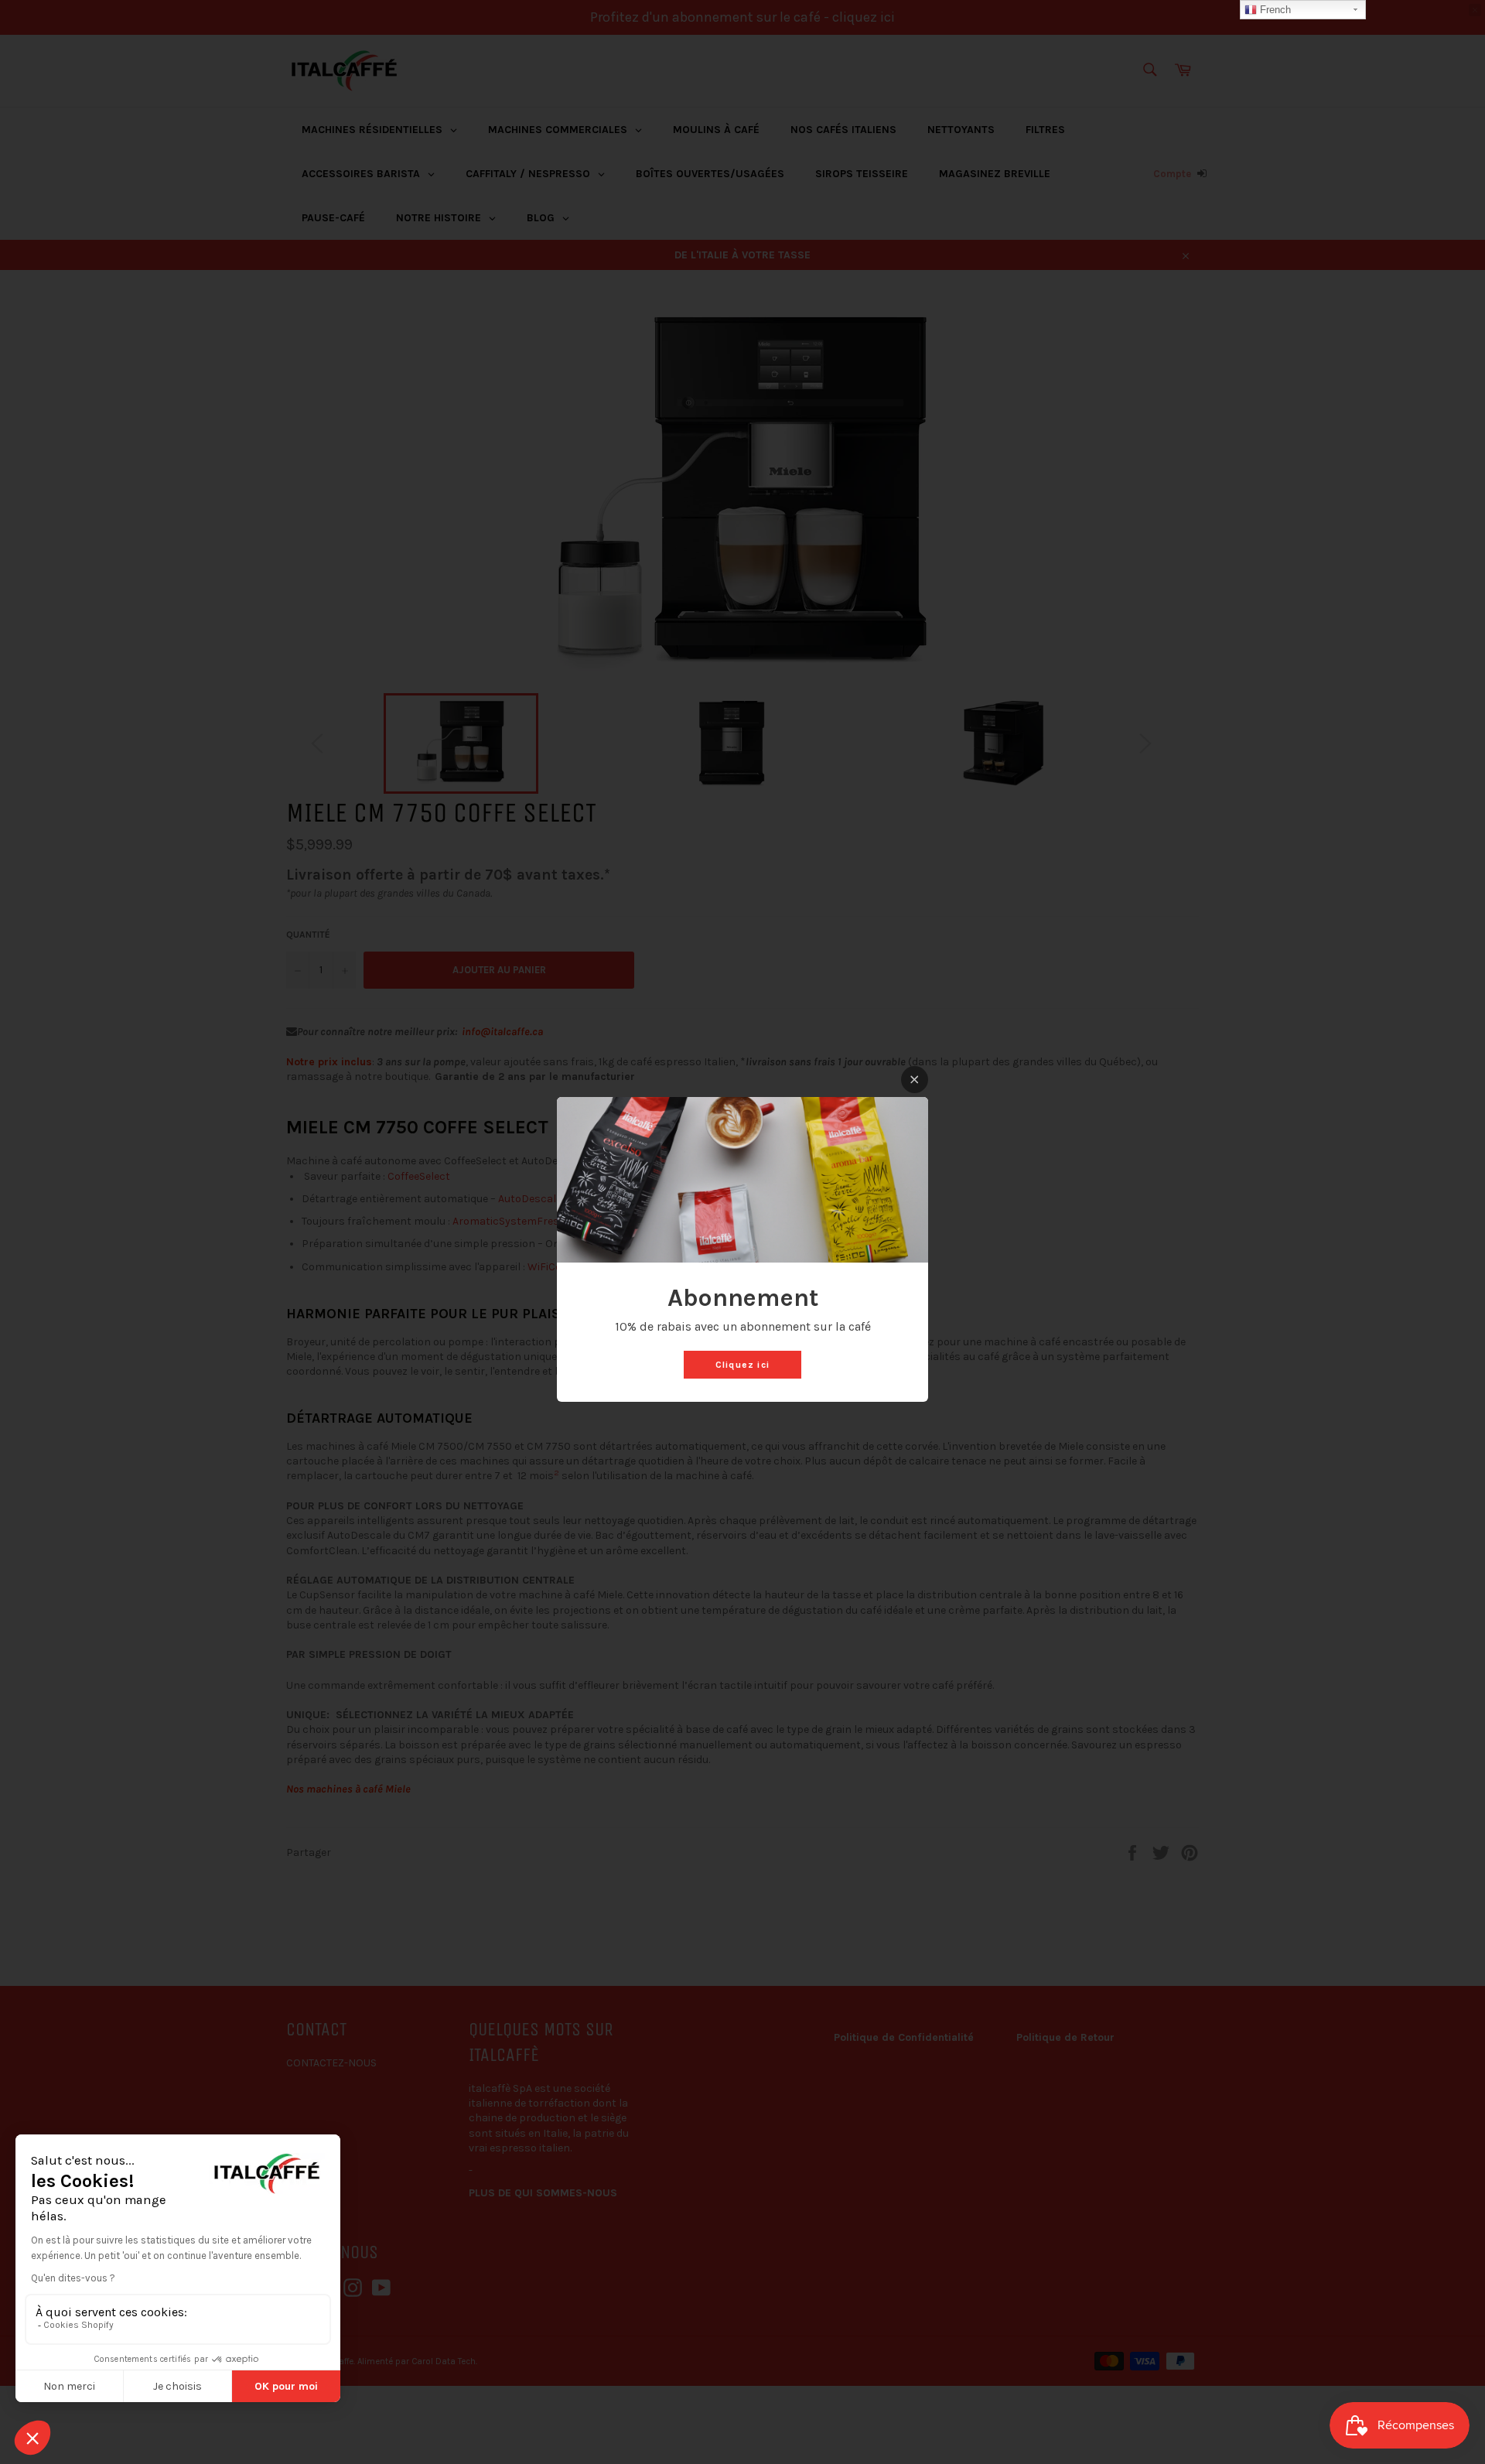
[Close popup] (915, 1080)
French (1274, 10)
